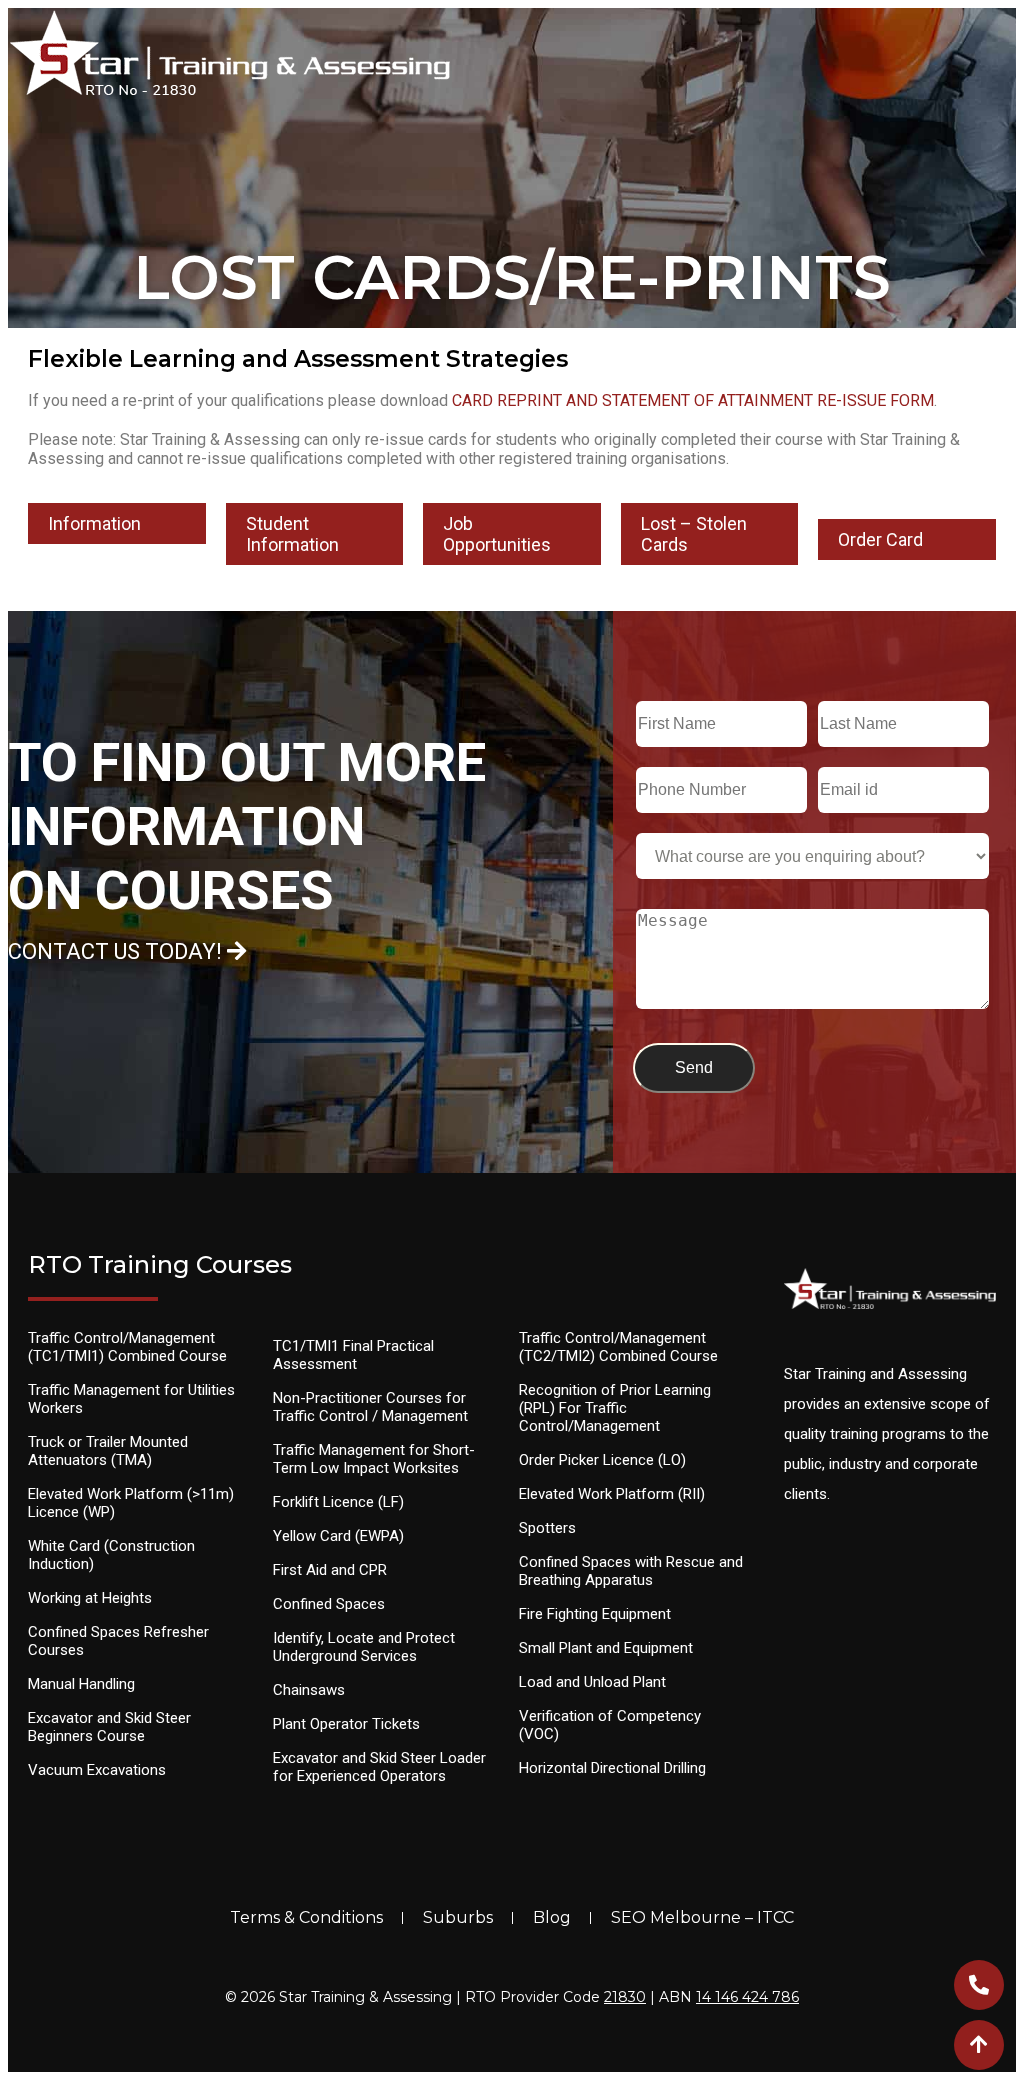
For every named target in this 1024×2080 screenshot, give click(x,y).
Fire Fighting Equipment (595, 1614)
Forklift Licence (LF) (338, 1502)
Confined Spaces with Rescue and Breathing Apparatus (631, 1571)
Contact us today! (117, 951)
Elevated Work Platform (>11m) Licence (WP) (131, 1503)
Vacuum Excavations (97, 1770)
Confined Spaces (329, 1604)
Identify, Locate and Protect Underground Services (364, 1647)
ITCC (775, 1917)
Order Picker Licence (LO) (602, 1460)
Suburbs (458, 1917)
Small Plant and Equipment (606, 1648)
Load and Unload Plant (592, 1682)
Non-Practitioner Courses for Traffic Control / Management (370, 1407)
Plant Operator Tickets (346, 1724)
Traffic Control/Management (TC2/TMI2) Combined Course (618, 1347)
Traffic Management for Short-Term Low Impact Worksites (374, 1459)
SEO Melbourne (676, 1917)
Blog (552, 1917)
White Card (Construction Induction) (111, 1555)
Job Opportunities (497, 534)
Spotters (547, 1528)
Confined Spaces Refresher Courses (118, 1641)
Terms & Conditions (306, 1917)
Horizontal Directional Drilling (612, 1768)
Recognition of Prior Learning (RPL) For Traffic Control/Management (615, 1408)
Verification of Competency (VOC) (610, 1725)
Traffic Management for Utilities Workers (131, 1399)
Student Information (292, 534)
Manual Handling (81, 1684)
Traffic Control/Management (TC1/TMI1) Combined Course (127, 1347)
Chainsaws (309, 1690)
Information (94, 523)
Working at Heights (90, 1598)
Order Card (880, 539)
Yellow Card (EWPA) (338, 1536)
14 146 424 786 (747, 1997)
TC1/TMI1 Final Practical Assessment (353, 1355)
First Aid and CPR (330, 1570)
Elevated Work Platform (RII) (612, 1494)
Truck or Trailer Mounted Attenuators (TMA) (108, 1451)
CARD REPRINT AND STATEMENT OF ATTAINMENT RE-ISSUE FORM (693, 400)
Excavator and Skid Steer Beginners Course (109, 1727)
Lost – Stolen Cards (694, 534)
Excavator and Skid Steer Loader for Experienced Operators (379, 1767)
